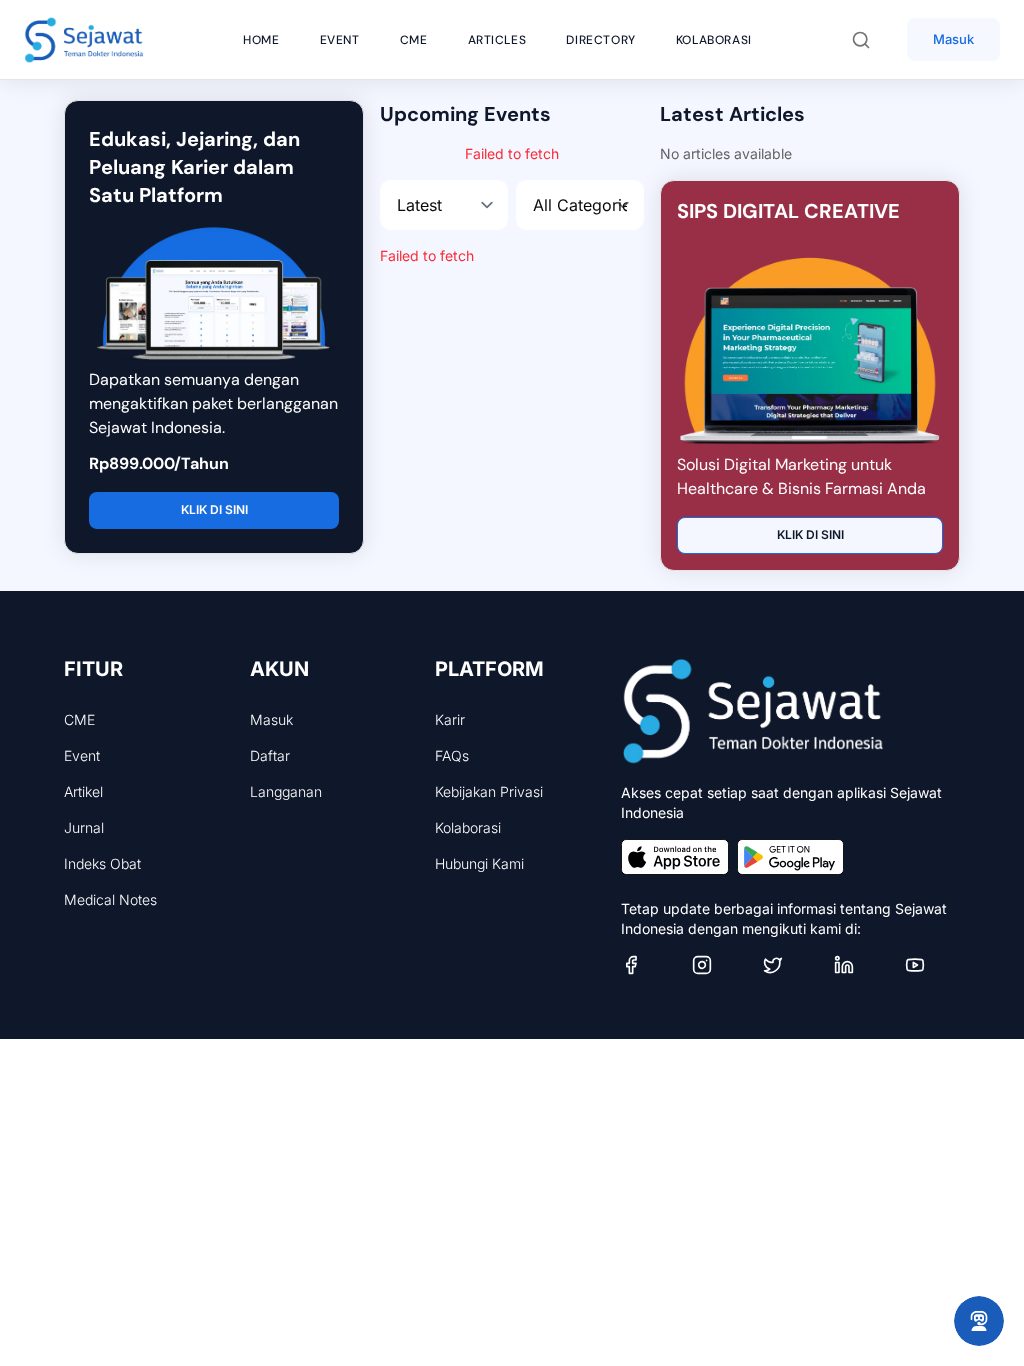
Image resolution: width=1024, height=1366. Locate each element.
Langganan (286, 791)
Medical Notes (110, 899)
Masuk (953, 39)
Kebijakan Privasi (489, 791)
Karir (450, 719)
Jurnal (84, 827)
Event (82, 755)
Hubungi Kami (479, 863)
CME (79, 719)
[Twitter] (790, 965)
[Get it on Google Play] (791, 857)
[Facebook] (648, 965)
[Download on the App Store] (675, 857)
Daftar (270, 755)
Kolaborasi (468, 827)
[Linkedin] (861, 965)
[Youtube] (932, 965)
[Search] (871, 40)
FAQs (452, 755)
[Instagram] (719, 965)
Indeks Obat (102, 863)
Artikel (83, 791)
